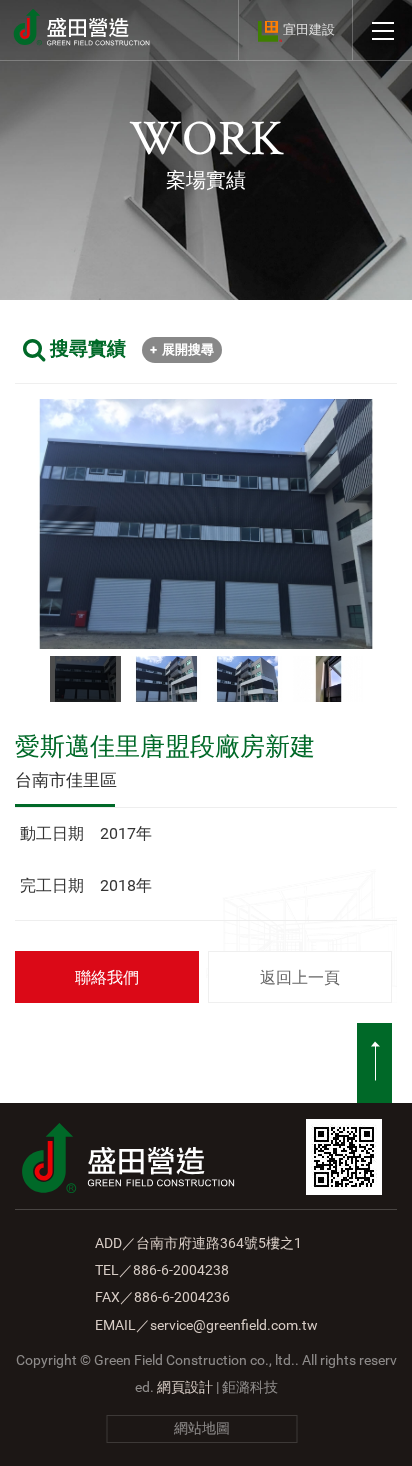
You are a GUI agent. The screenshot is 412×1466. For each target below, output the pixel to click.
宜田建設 (309, 29)
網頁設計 (185, 1387)
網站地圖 (202, 1428)
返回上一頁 (300, 977)
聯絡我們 (107, 977)
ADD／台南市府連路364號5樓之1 (198, 1243)
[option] (206, 523)
